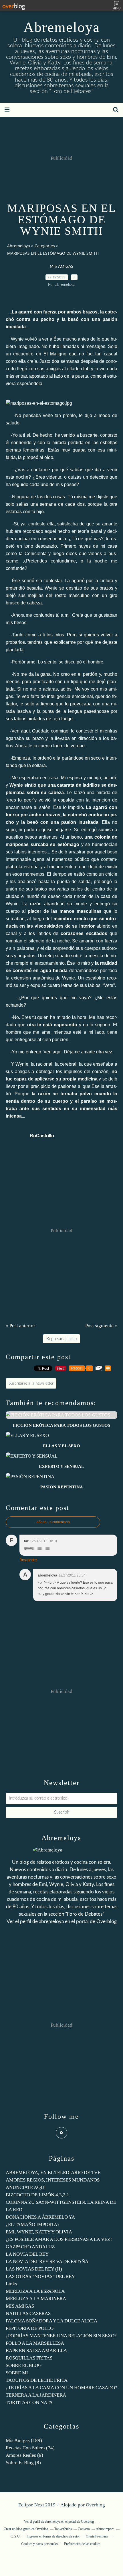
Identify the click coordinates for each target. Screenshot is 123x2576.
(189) (24, 2440)
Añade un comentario (53, 1522)
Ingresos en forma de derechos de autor (53, 2536)
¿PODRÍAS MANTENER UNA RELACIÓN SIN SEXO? (61, 2336)
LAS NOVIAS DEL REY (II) (34, 2269)
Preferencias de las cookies (82, 2544)
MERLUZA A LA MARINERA (36, 2299)
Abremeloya (62, 27)
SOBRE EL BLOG (24, 2365)
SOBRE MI (17, 2373)
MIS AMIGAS (61, 267)
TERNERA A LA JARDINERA (36, 2395)
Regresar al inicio (61, 1339)
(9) (24, 2455)
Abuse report (105, 2529)
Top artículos (63, 2529)
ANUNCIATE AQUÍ (26, 2187)
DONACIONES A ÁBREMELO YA (40, 2217)
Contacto (84, 2529)
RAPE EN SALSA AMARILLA (36, 2351)
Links (11, 2284)
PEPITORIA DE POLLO (30, 2328)
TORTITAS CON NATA (29, 2402)
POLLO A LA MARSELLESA (35, 2343)
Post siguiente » (101, 1326)
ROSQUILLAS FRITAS (29, 2358)
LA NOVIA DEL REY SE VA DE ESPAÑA (47, 2262)
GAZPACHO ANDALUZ (30, 2247)
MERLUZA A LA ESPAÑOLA (35, 2291)
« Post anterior (20, 1326)
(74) (30, 2448)
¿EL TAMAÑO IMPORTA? (33, 2224)
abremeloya (51, 1922)
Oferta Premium (97, 2536)
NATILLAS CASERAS (28, 2313)
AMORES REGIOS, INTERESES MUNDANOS (53, 2180)
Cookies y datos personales (40, 2544)
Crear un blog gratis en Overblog (26, 2529)
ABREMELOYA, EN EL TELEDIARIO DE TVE (53, 2173)
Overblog (95, 2505)
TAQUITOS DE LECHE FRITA (37, 2380)
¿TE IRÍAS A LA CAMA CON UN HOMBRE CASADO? (61, 2388)
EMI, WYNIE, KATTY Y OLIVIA (39, 2232)
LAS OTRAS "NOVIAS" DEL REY (40, 2276)
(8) (23, 2463)
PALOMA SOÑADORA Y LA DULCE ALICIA (51, 2321)
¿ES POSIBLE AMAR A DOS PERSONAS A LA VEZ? (59, 2239)
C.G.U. (16, 2536)
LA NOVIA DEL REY (27, 2254)
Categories (45, 246)
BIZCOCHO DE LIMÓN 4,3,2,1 (37, 2195)
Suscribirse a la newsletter (31, 1383)
